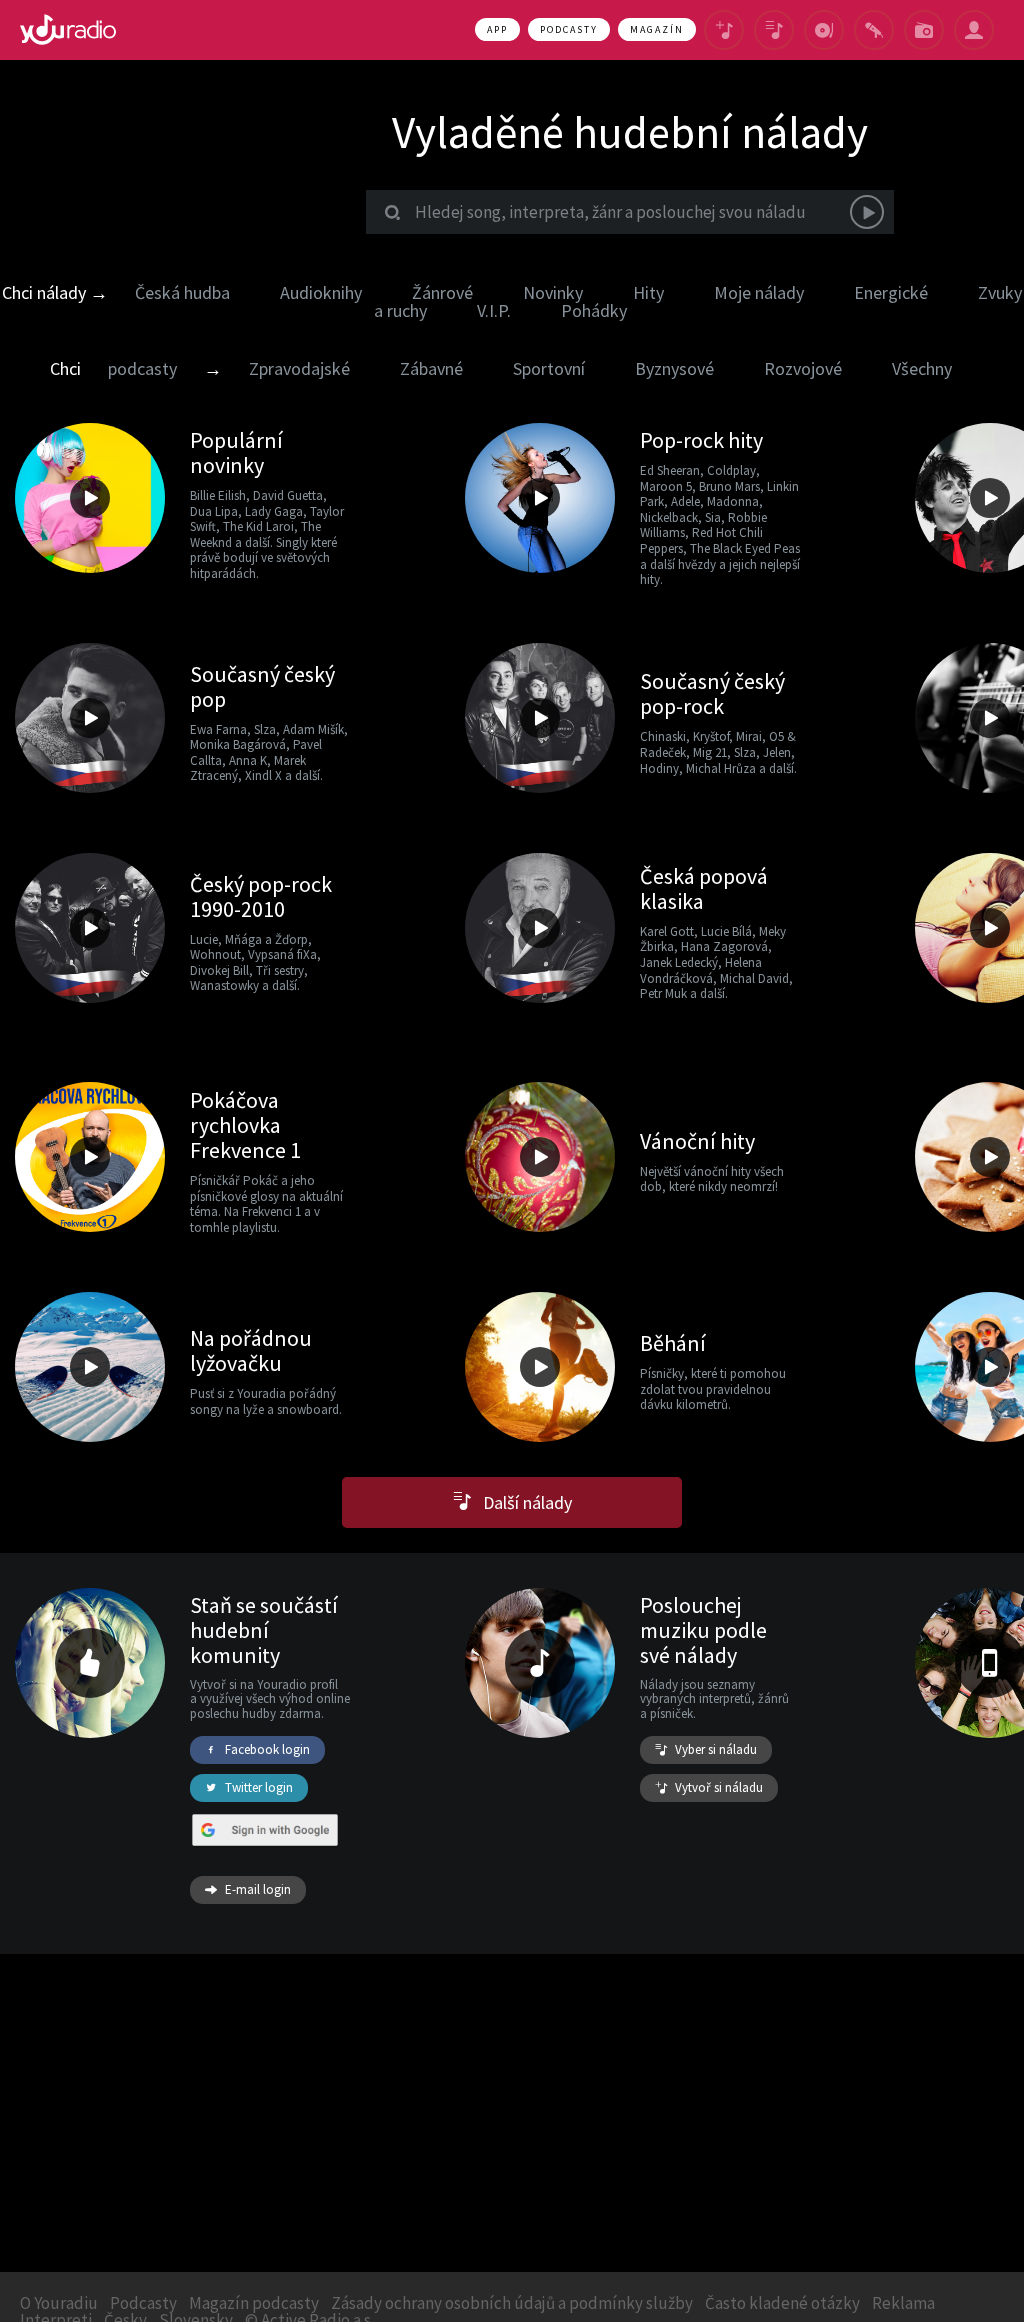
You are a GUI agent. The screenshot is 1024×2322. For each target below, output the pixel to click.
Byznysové (674, 368)
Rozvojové (803, 368)
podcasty (142, 368)
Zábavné (431, 368)
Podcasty (569, 29)
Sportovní (549, 368)
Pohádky (594, 310)
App (497, 29)
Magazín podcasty (254, 2303)
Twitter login (259, 1787)
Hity (648, 292)
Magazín (657, 29)
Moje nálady (759, 292)
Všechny (922, 368)
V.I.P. (494, 310)
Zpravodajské (299, 368)
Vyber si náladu (716, 1749)
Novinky (553, 292)
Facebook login (267, 1749)
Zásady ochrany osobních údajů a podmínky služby (512, 2303)
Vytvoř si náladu (719, 1787)
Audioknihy (321, 292)
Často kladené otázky (782, 2303)
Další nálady (521, 1502)
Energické (891, 292)
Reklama (903, 2303)
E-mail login (258, 1889)
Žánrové (442, 292)
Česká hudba (182, 292)
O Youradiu (59, 2303)
